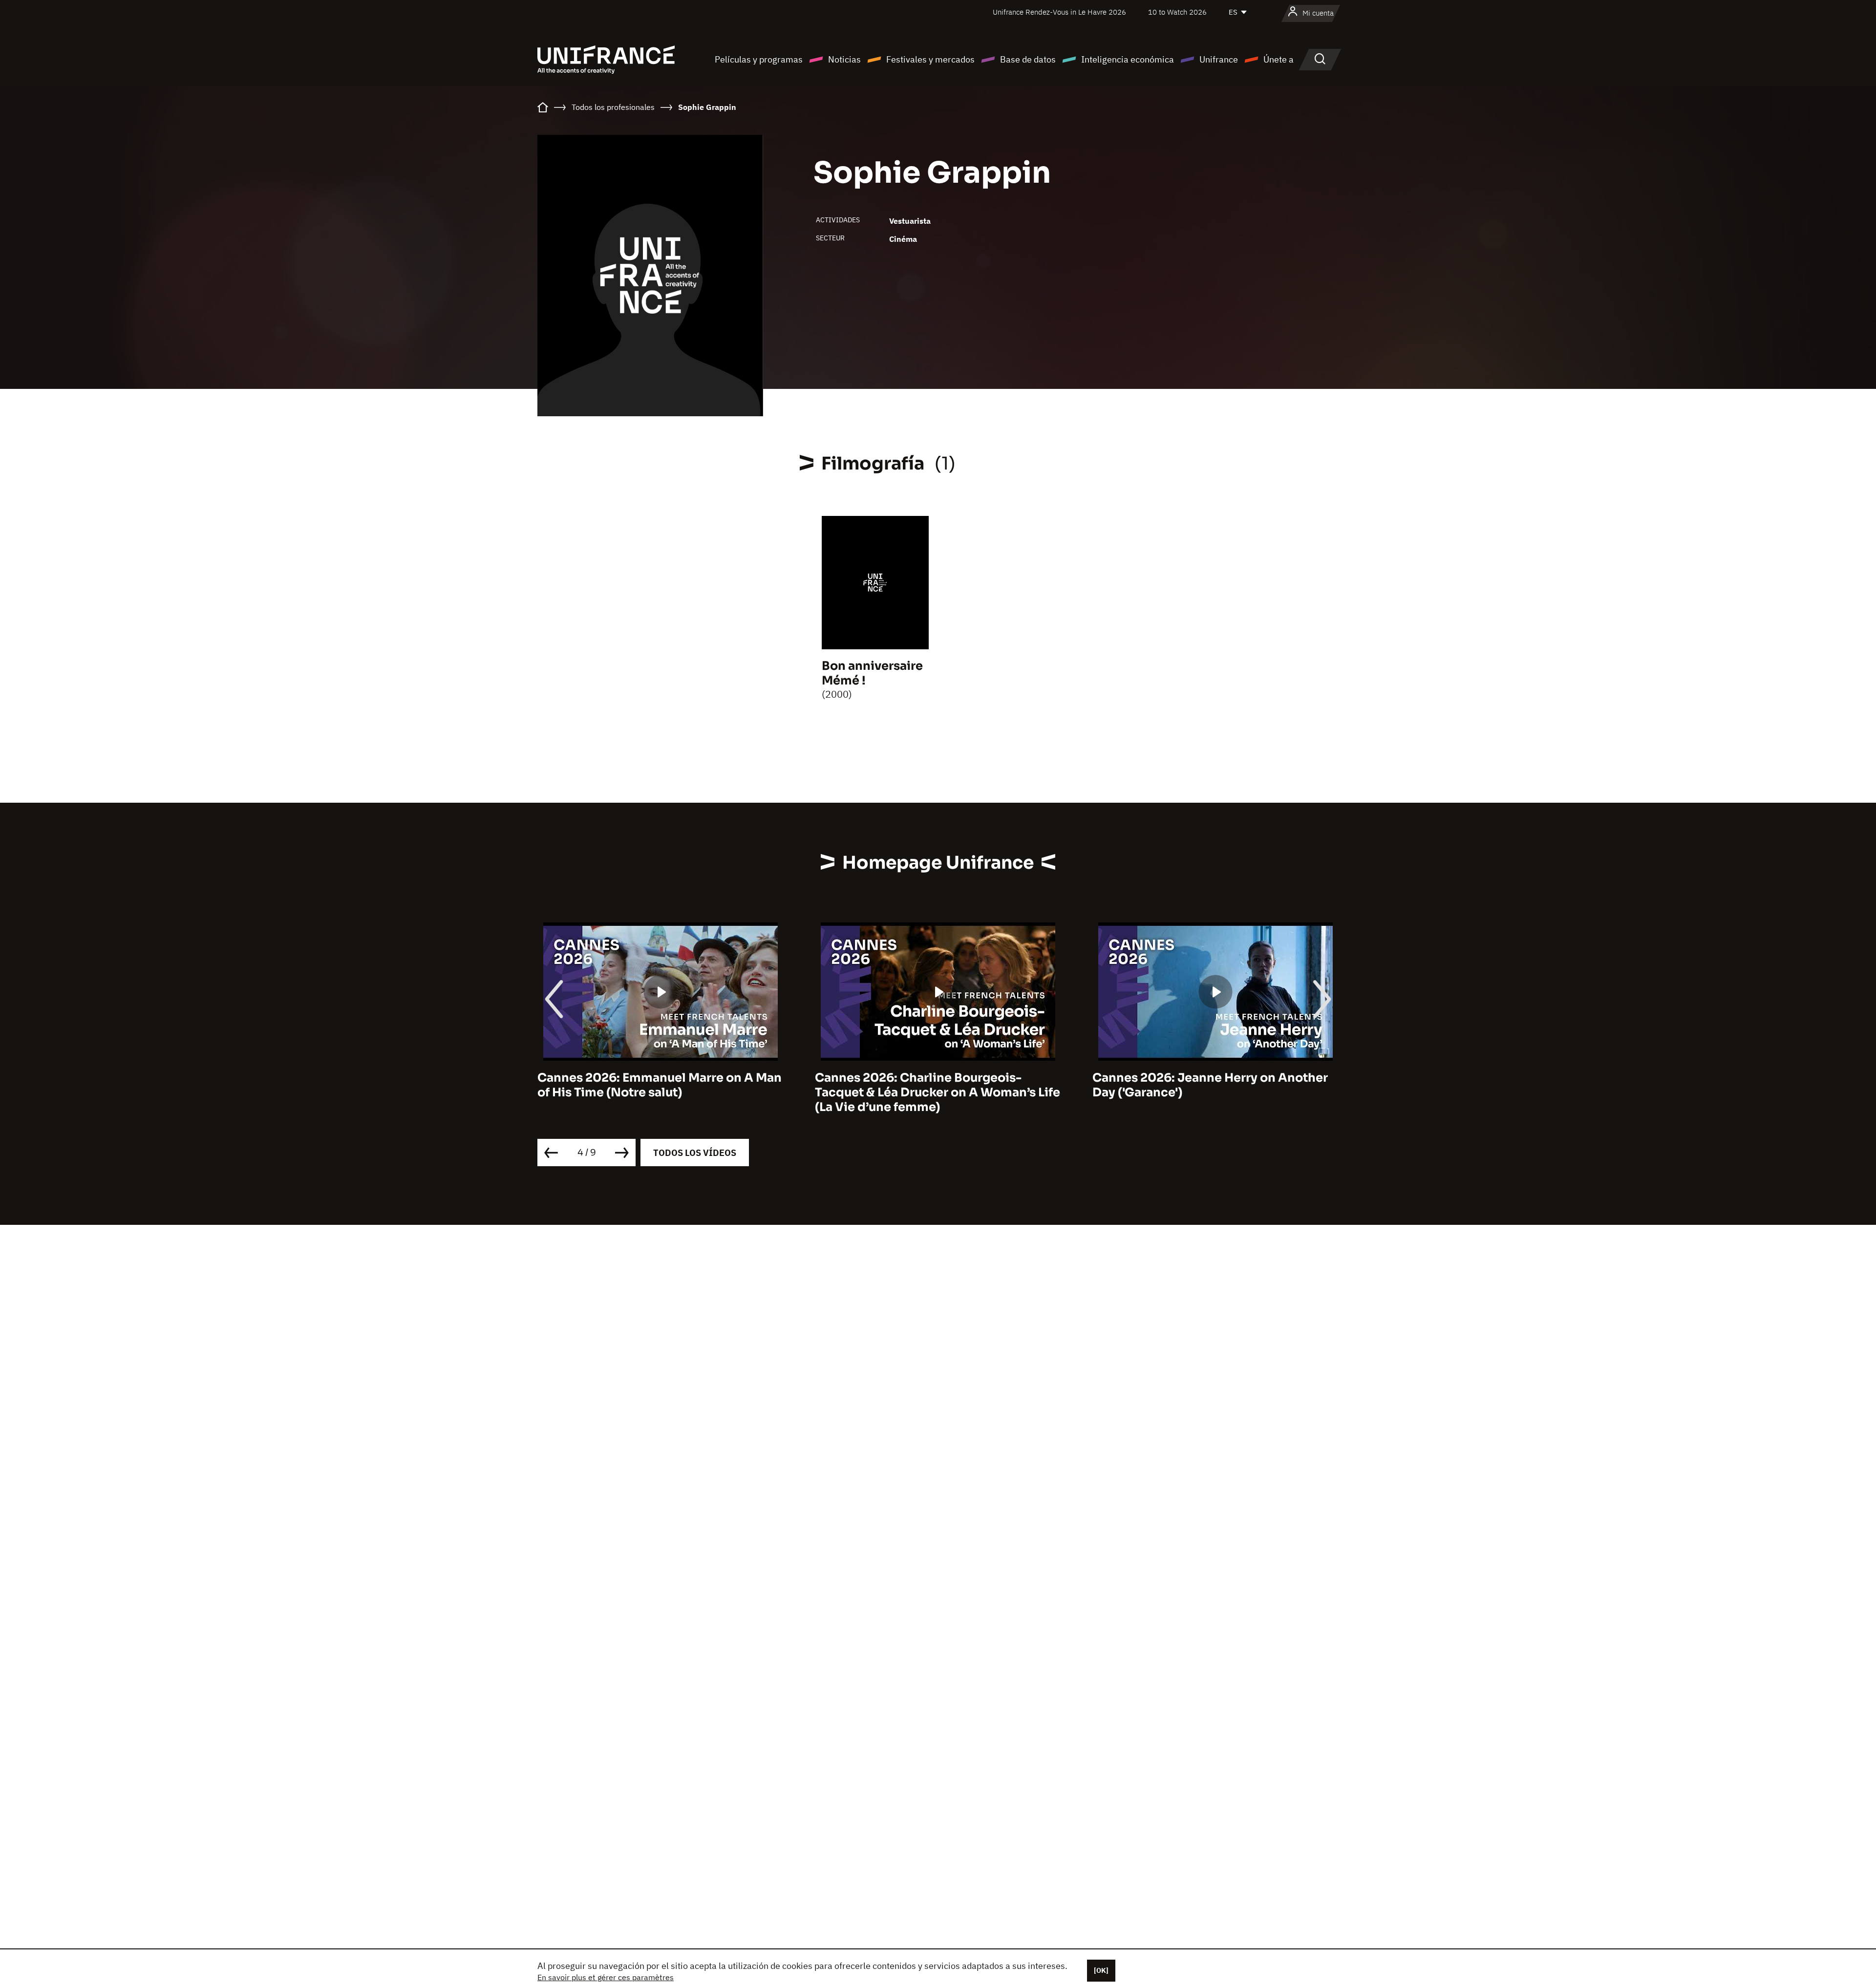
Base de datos (1028, 59)
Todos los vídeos (695, 1153)
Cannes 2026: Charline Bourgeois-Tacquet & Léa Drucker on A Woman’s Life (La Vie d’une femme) (660, 1092)
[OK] (1101, 1970)
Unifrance (1219, 59)
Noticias (844, 59)
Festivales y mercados (930, 59)
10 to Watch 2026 (1177, 12)
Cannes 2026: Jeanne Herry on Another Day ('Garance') (933, 1085)
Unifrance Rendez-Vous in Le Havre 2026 (1059, 12)
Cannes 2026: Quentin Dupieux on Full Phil (1207, 1085)
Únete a (1279, 59)
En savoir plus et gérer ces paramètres (606, 1977)
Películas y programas (759, 59)
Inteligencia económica (1128, 59)
